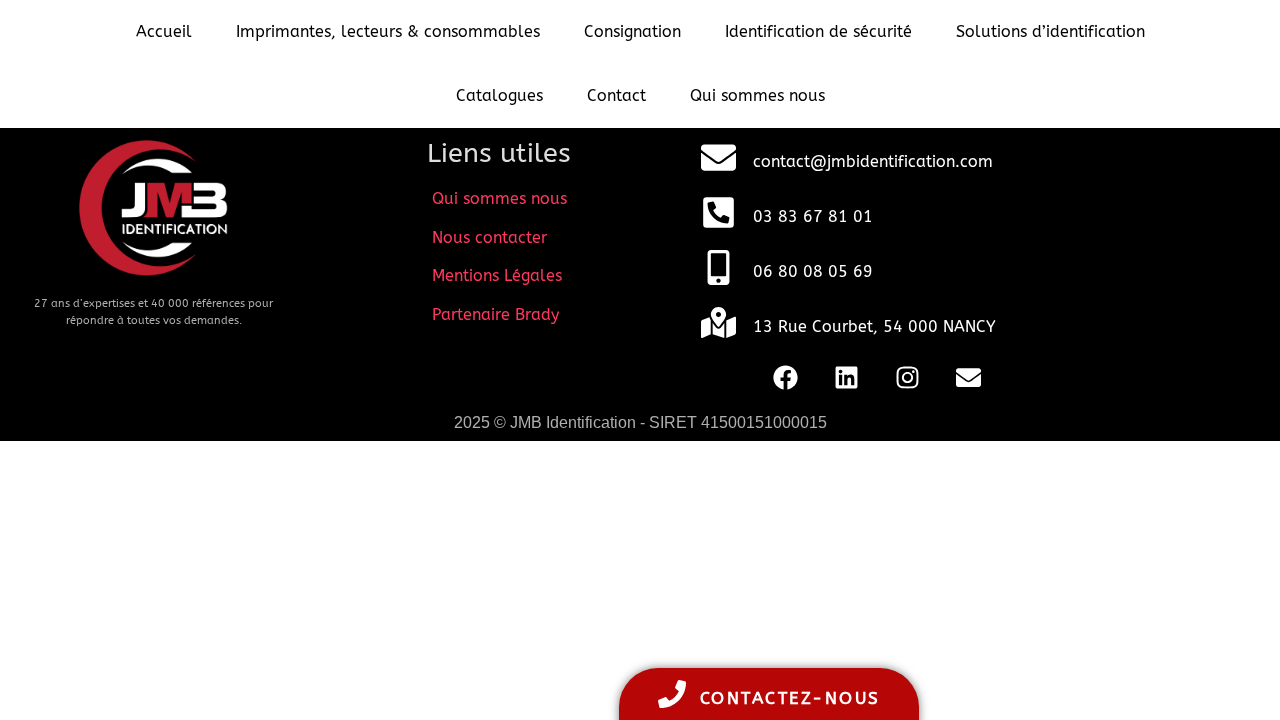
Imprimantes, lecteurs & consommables (388, 31)
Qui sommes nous (757, 95)
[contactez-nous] (672, 694)
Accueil (164, 31)
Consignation (632, 31)
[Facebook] (785, 377)
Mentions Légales (497, 275)
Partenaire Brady (495, 314)
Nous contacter (489, 237)
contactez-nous (790, 698)
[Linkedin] (846, 377)
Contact (616, 95)
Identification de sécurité (818, 31)
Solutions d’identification (1050, 31)
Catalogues (499, 95)
